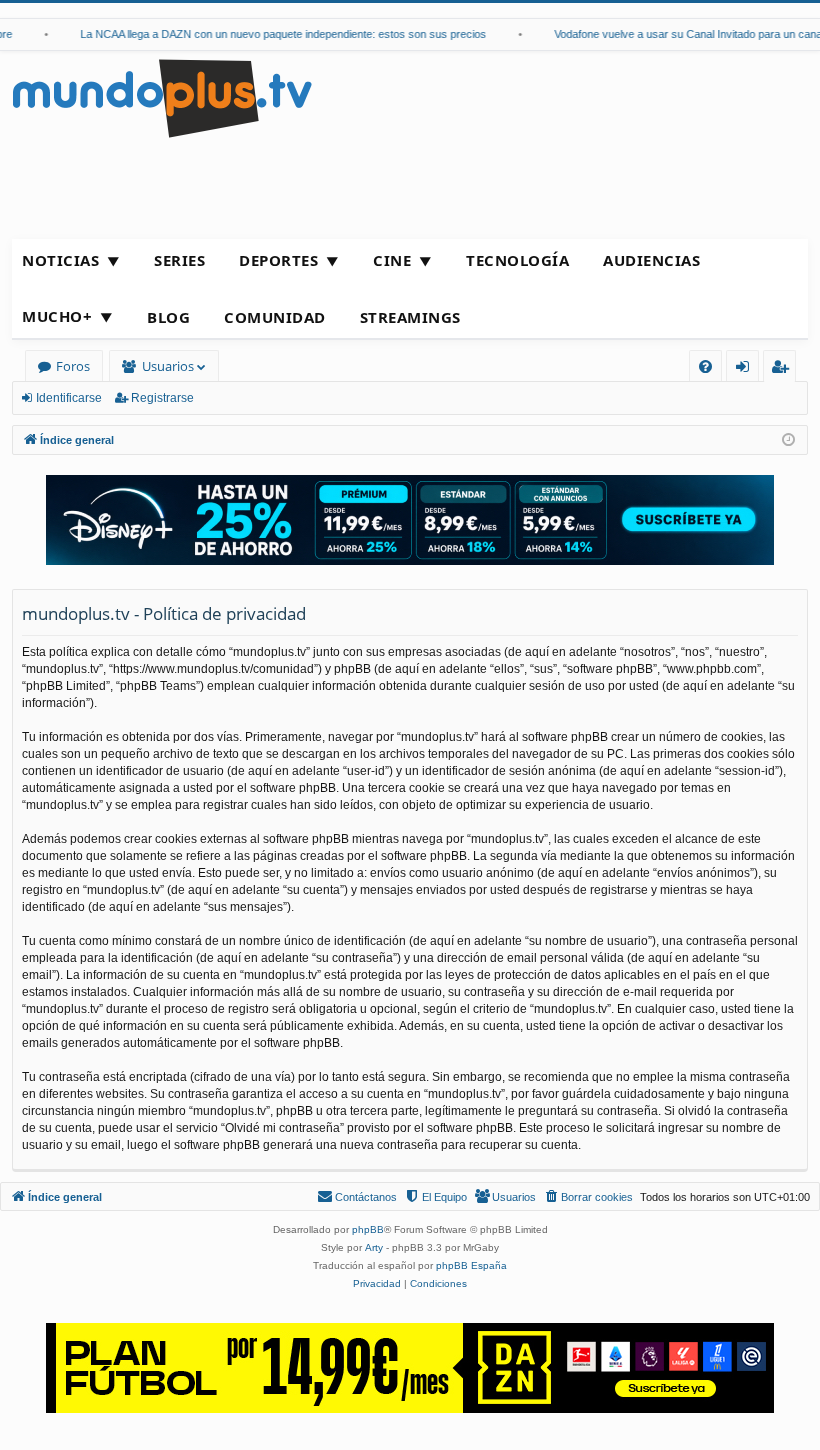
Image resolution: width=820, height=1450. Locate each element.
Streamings (410, 317)
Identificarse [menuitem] (746, 369)
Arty (374, 1247)
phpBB (368, 1229)
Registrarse (162, 398)
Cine (392, 260)
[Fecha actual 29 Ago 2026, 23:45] (788, 440)
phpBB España (471, 1265)
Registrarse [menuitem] (784, 369)
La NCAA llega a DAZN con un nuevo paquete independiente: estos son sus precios (274, 34)
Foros (73, 366)
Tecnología (517, 260)
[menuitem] (705, 366)
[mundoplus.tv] (162, 97)
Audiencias (651, 260)
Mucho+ (57, 316)
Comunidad (275, 317)
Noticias (60, 260)
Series (179, 260)
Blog (168, 317)
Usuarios (168, 366)
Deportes (278, 260)
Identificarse (69, 398)
